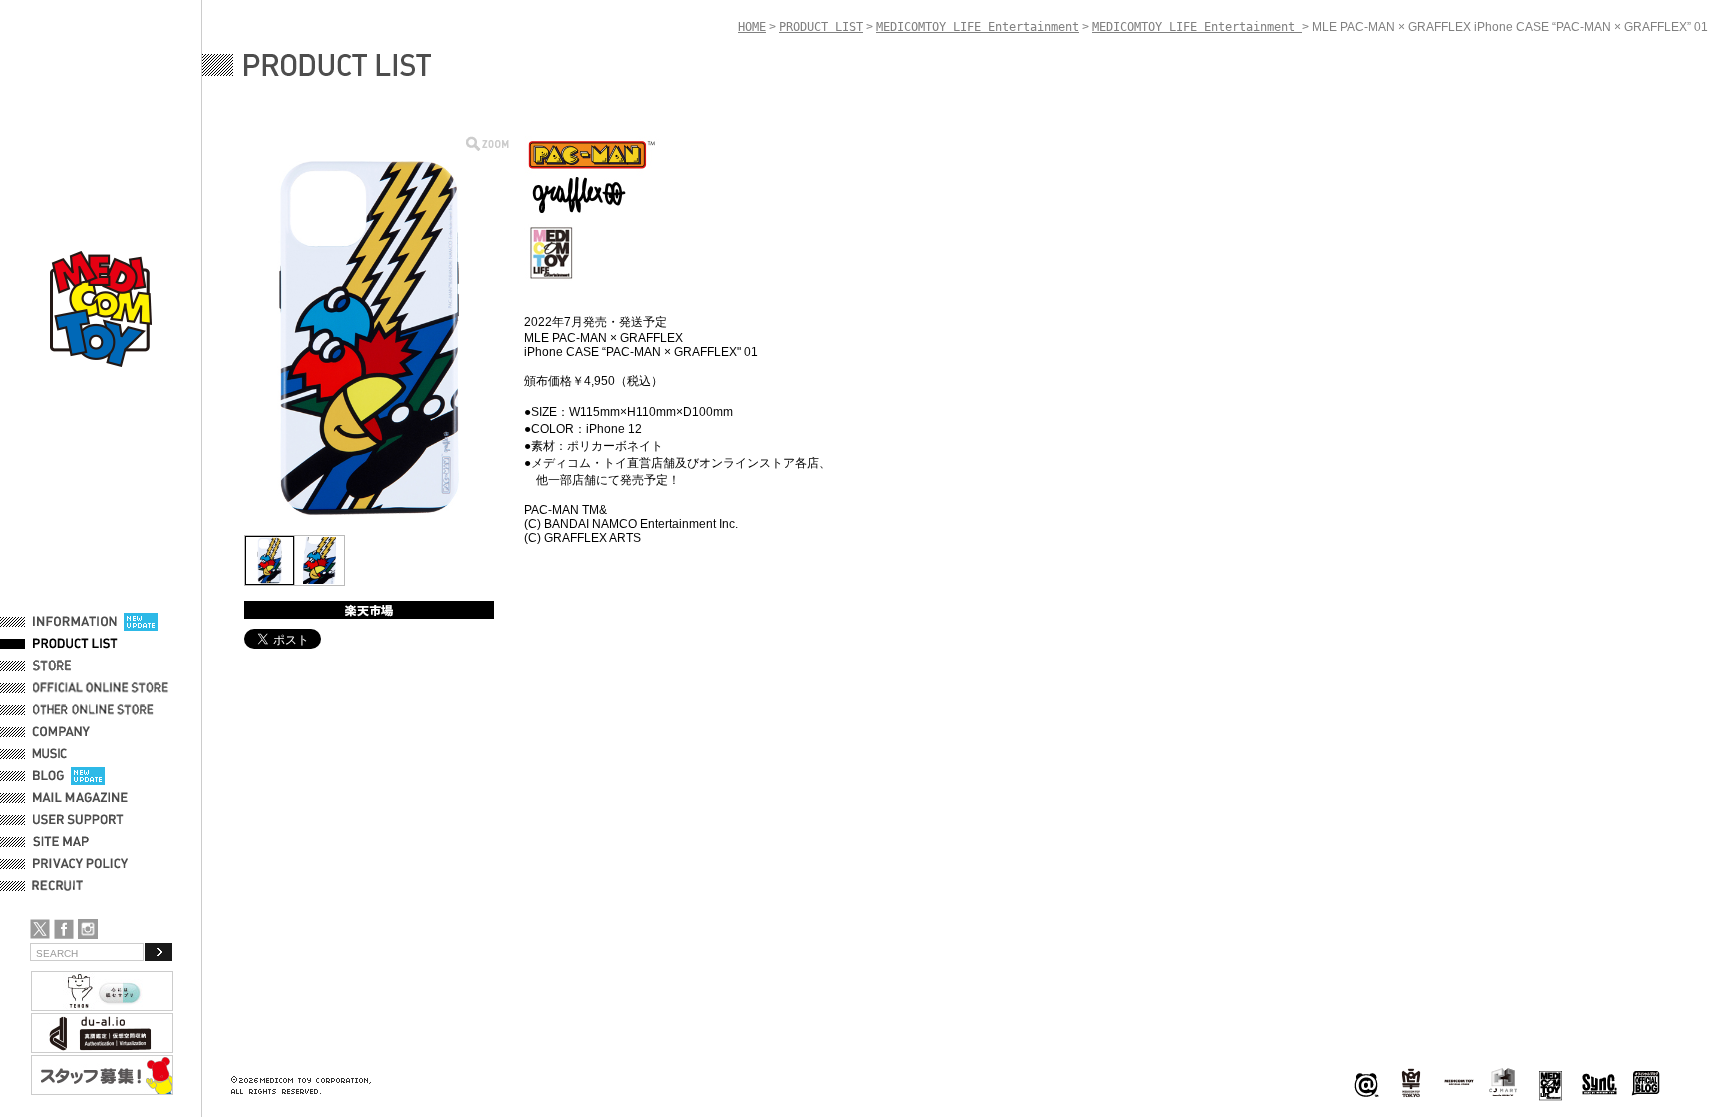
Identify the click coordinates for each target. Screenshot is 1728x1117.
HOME (752, 27)
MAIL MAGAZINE (80, 798)
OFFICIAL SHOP (77, 666)
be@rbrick (1366, 1083)
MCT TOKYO (1459, 1082)
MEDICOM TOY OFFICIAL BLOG (1646, 1083)
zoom (487, 143)
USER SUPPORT (78, 820)
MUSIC (53, 754)
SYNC (1599, 1083)
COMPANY (61, 732)
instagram (88, 929)
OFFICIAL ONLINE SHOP (102, 688)
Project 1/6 (1411, 1083)
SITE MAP (61, 842)
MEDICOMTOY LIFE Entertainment (977, 27)
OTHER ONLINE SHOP (95, 710)
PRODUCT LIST (75, 644)
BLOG (48, 776)
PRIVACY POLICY (80, 864)
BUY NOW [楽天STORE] (369, 610)
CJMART (1503, 1082)
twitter (40, 929)
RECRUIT (61, 886)
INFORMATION (75, 622)
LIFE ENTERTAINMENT (1550, 1083)
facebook (64, 929)
